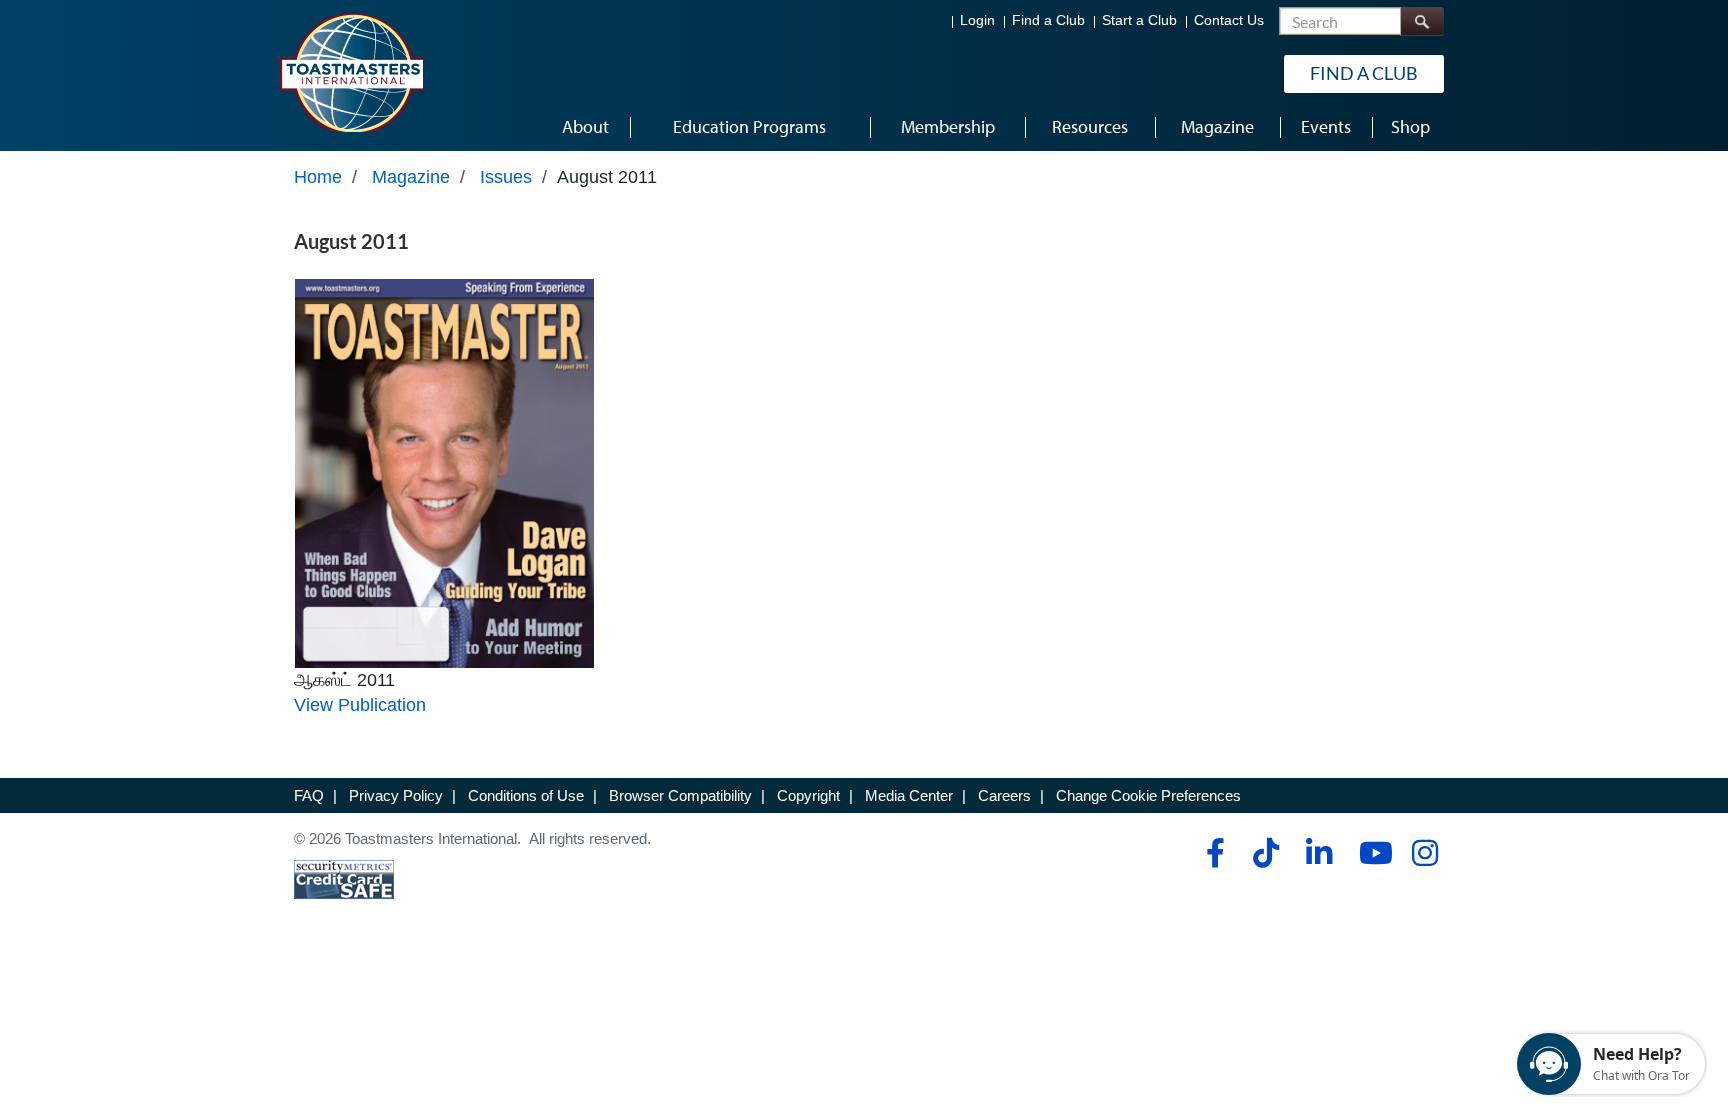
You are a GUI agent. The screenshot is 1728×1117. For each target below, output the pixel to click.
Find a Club (1048, 20)
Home (318, 177)
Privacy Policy (396, 795)
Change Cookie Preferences (1148, 795)
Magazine (411, 177)
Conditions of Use (526, 795)
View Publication (360, 705)
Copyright (808, 795)
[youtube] (1371, 853)
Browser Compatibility (680, 795)
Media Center (909, 795)
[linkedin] (1318, 853)
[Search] (1422, 21)
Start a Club (1139, 20)
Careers (1004, 795)
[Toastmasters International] (351, 72)
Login (977, 20)
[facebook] (1212, 853)
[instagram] (1424, 853)
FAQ (309, 795)
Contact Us (1229, 20)
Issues (506, 177)
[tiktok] (1265, 853)
